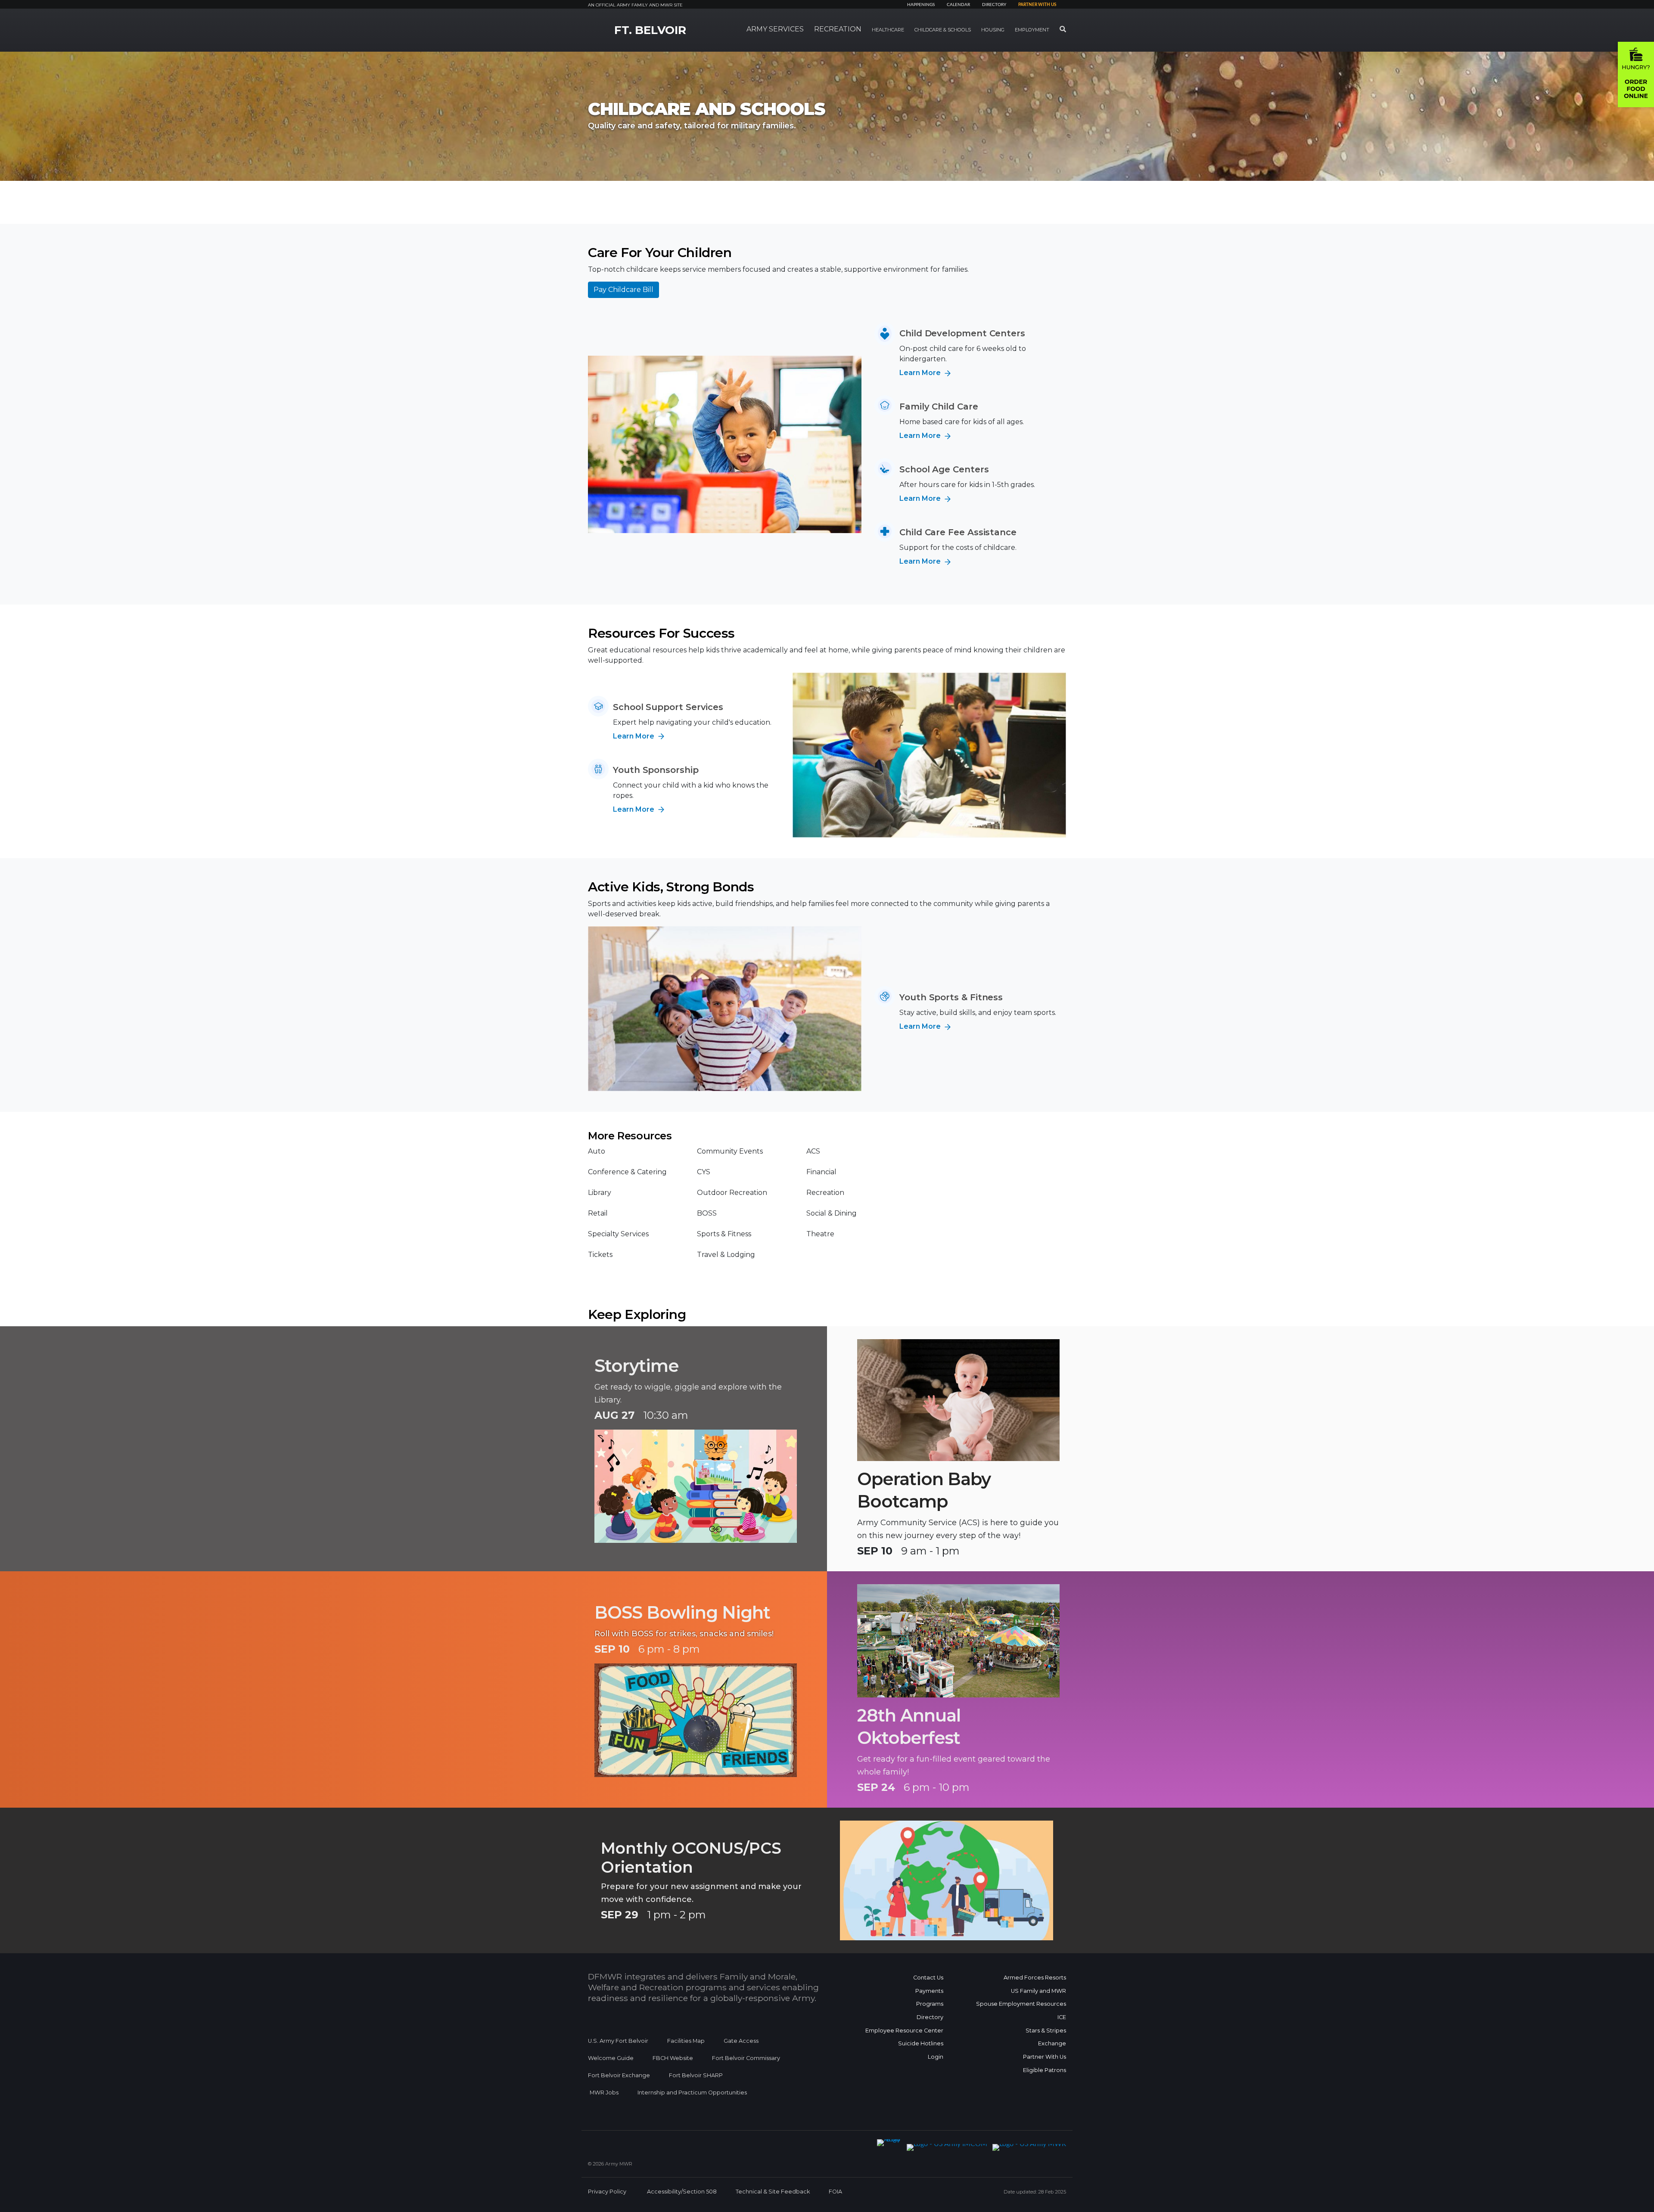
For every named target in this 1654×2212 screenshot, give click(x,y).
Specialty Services (618, 1234)
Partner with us (1037, 5)
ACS (813, 1151)
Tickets (600, 1255)
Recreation (825, 1193)
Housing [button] (993, 30)
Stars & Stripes (1046, 2031)
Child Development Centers (962, 333)
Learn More (921, 373)
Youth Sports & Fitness (951, 997)
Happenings (921, 5)
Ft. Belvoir (650, 30)
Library (600, 1193)
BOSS (707, 1213)
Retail (598, 1213)
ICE (1062, 2017)
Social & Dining (832, 1213)
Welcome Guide (611, 2058)
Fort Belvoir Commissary (746, 2058)
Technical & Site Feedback (773, 2192)
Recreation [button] (838, 29)
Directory (994, 5)
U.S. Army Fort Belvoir (618, 2041)
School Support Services (668, 707)
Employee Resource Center (904, 2031)
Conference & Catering (627, 1172)
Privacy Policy (607, 2192)
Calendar (958, 5)
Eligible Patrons (1045, 2070)
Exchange (1052, 2043)
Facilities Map (686, 2041)
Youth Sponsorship (656, 770)
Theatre (820, 1234)
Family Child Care (939, 406)
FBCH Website (673, 2058)
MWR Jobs (604, 2093)
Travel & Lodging (726, 1255)
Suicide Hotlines (921, 2043)
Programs (930, 2004)
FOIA (835, 2192)
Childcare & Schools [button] (943, 30)
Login (936, 2057)
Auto (597, 1151)
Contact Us (928, 1978)
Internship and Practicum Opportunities (692, 2093)
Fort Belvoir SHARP (696, 2075)
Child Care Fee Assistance (958, 532)
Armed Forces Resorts (1035, 1978)
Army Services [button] (775, 29)
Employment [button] (1032, 30)
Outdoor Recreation (732, 1193)
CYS (704, 1172)
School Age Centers (944, 469)
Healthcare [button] (888, 30)
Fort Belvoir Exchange (619, 2075)
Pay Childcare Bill (623, 290)
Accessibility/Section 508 (682, 2192)
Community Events (730, 1151)
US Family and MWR (1038, 1991)
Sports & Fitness (724, 1234)
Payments (929, 1991)
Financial (821, 1172)
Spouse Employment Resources (1021, 2004)
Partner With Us (1045, 2057)
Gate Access (741, 2041)
